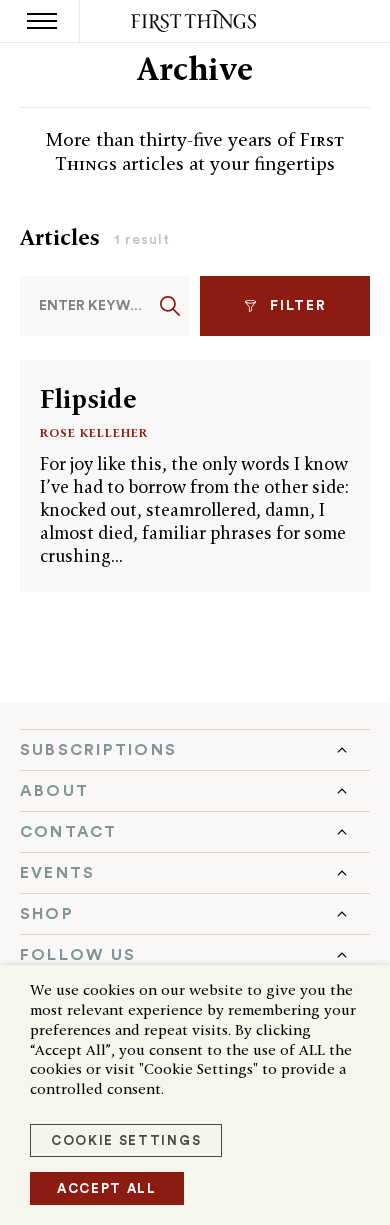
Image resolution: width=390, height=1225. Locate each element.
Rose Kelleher (94, 432)
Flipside (88, 399)
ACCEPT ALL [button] (107, 1188)
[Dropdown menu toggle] (195, 750)
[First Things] (195, 21)
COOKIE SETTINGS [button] (126, 1140)
